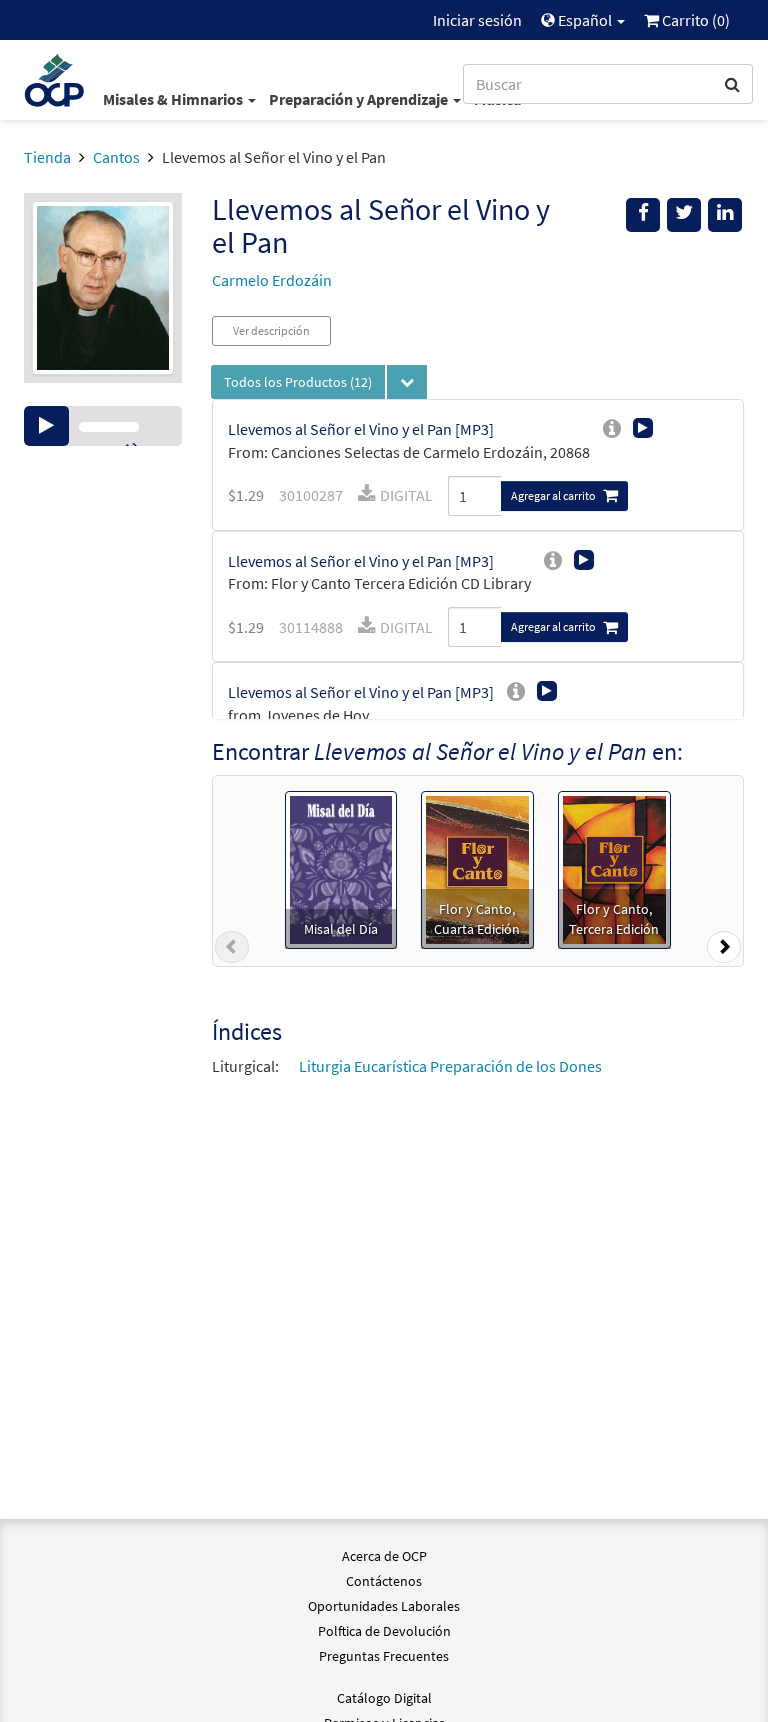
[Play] (46, 426)
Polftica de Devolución (384, 1631)
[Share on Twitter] (684, 215)
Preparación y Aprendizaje (360, 99)
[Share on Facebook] (643, 215)
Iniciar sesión (477, 20)
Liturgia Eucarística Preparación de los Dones (450, 1066)
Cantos (116, 157)
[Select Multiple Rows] (407, 382)
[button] (232, 951)
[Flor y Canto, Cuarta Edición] (477, 868)
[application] (103, 426)
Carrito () (694, 20)
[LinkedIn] (725, 215)
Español (585, 20)
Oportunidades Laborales (384, 1606)
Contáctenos (384, 1581)
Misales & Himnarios (174, 99)
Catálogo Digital (384, 1698)
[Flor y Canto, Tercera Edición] (614, 868)
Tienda (47, 157)
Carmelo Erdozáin (272, 280)
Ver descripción (271, 330)
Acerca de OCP (384, 1556)
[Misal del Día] (341, 868)
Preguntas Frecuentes (384, 1656)
